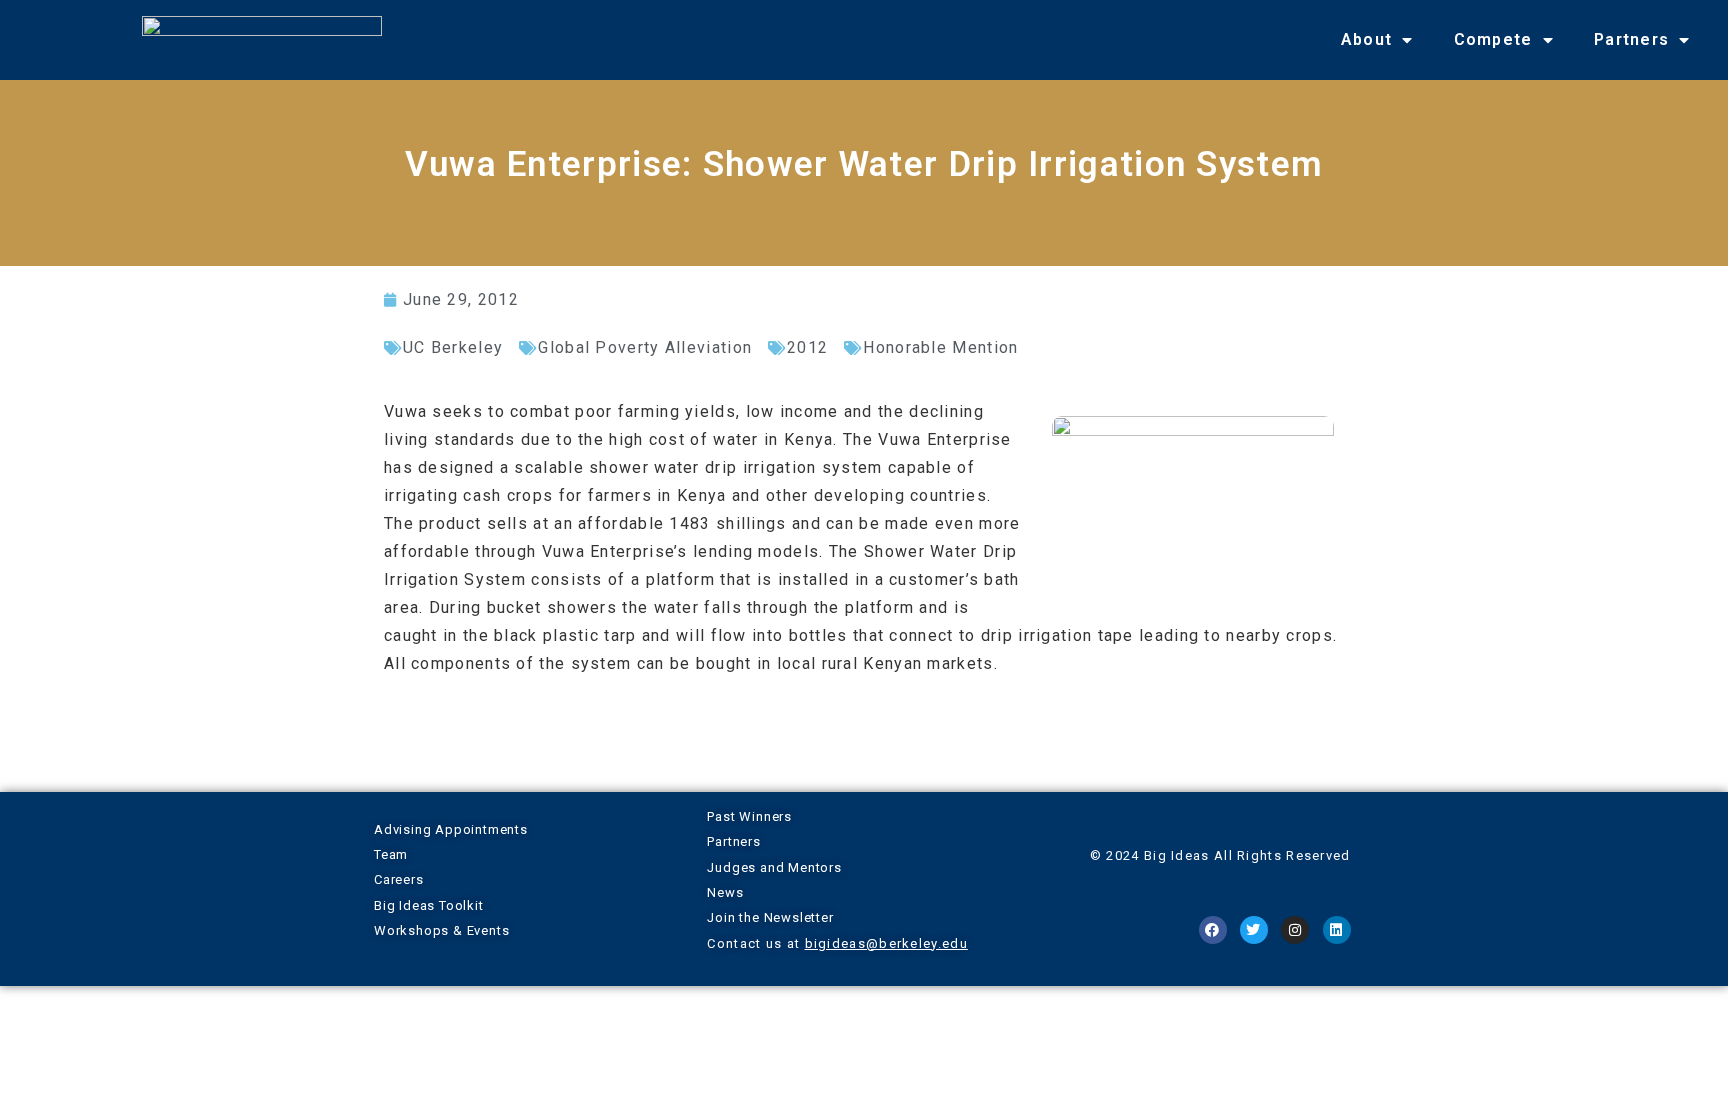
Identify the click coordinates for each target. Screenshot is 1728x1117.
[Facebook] (1213, 930)
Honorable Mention (940, 347)
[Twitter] (1254, 930)
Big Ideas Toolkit (429, 905)
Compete (1493, 39)
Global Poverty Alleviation (645, 347)
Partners (1631, 39)
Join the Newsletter (770, 917)
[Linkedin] (1337, 930)
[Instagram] (1295, 930)
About (1367, 39)
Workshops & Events (441, 930)
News (725, 892)
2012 (807, 347)
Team (391, 854)
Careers (399, 879)
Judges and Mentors (774, 867)
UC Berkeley (453, 347)
